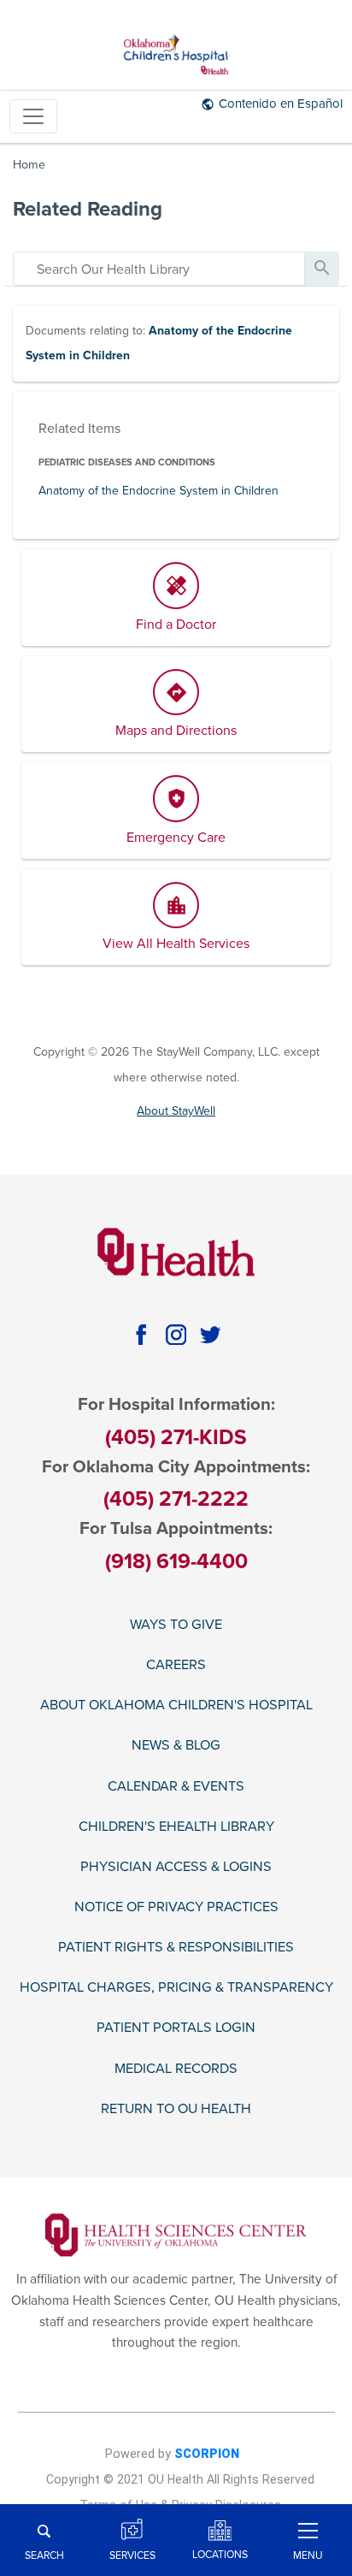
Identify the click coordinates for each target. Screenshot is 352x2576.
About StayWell (176, 1111)
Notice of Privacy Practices (176, 1907)
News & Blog (176, 1746)
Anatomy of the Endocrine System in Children (158, 491)
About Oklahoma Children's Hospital (176, 1705)
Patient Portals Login (176, 2028)
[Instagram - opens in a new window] (176, 1335)
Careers (176, 1665)
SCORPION (207, 2454)
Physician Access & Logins (176, 1867)
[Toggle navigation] (33, 116)
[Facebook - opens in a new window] (141, 1335)
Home (29, 165)
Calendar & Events (176, 1787)
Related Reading (88, 209)
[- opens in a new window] (176, 2234)
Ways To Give (176, 1625)
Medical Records (176, 2069)
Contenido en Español (281, 104)
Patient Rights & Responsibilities (176, 1948)
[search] (159, 269)
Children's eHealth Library (176, 1827)
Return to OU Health (176, 2109)
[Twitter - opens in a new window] (211, 1335)
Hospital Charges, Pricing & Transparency (176, 1988)
